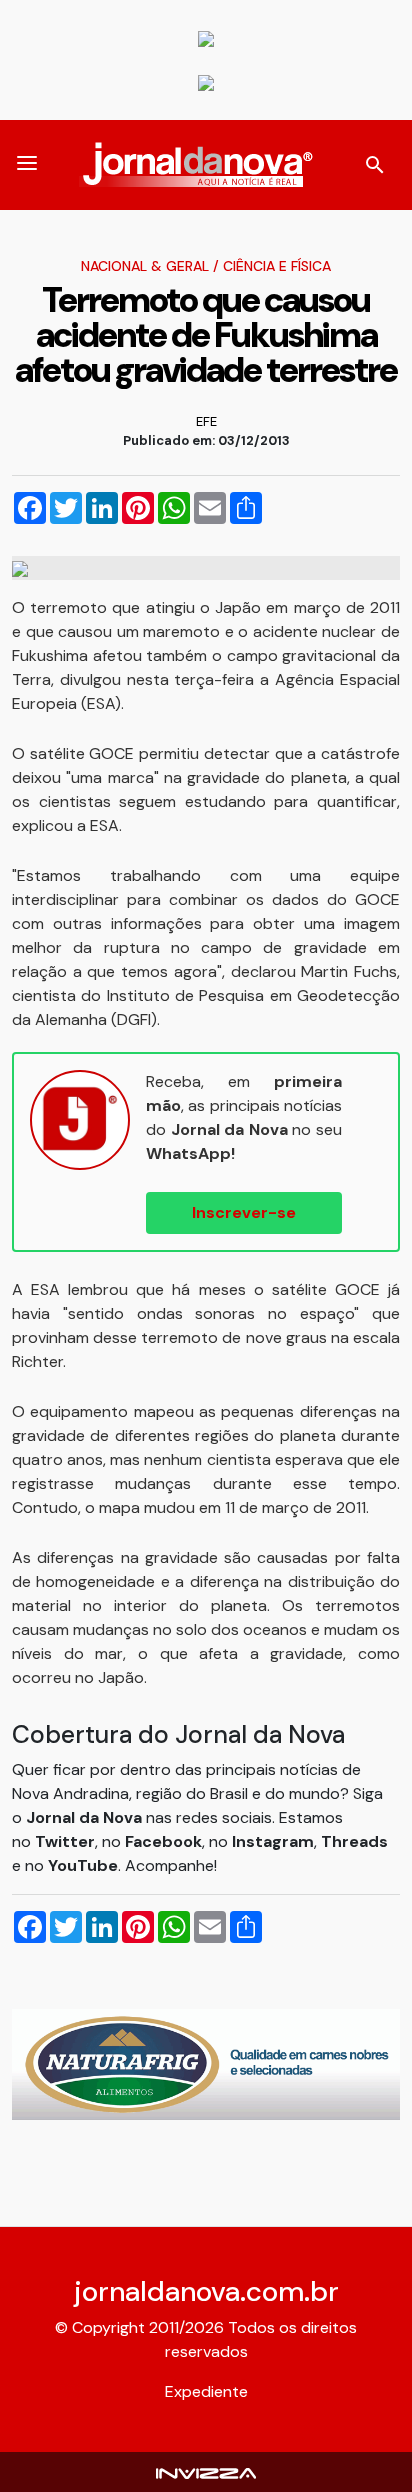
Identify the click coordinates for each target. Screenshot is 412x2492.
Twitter (65, 1841)
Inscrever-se (244, 1212)
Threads (354, 1841)
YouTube (83, 1865)
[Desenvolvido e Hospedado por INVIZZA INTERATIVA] (206, 2471)
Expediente (206, 2391)
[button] (27, 165)
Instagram (273, 1841)
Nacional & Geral (145, 266)
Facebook (163, 1841)
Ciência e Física (277, 266)
